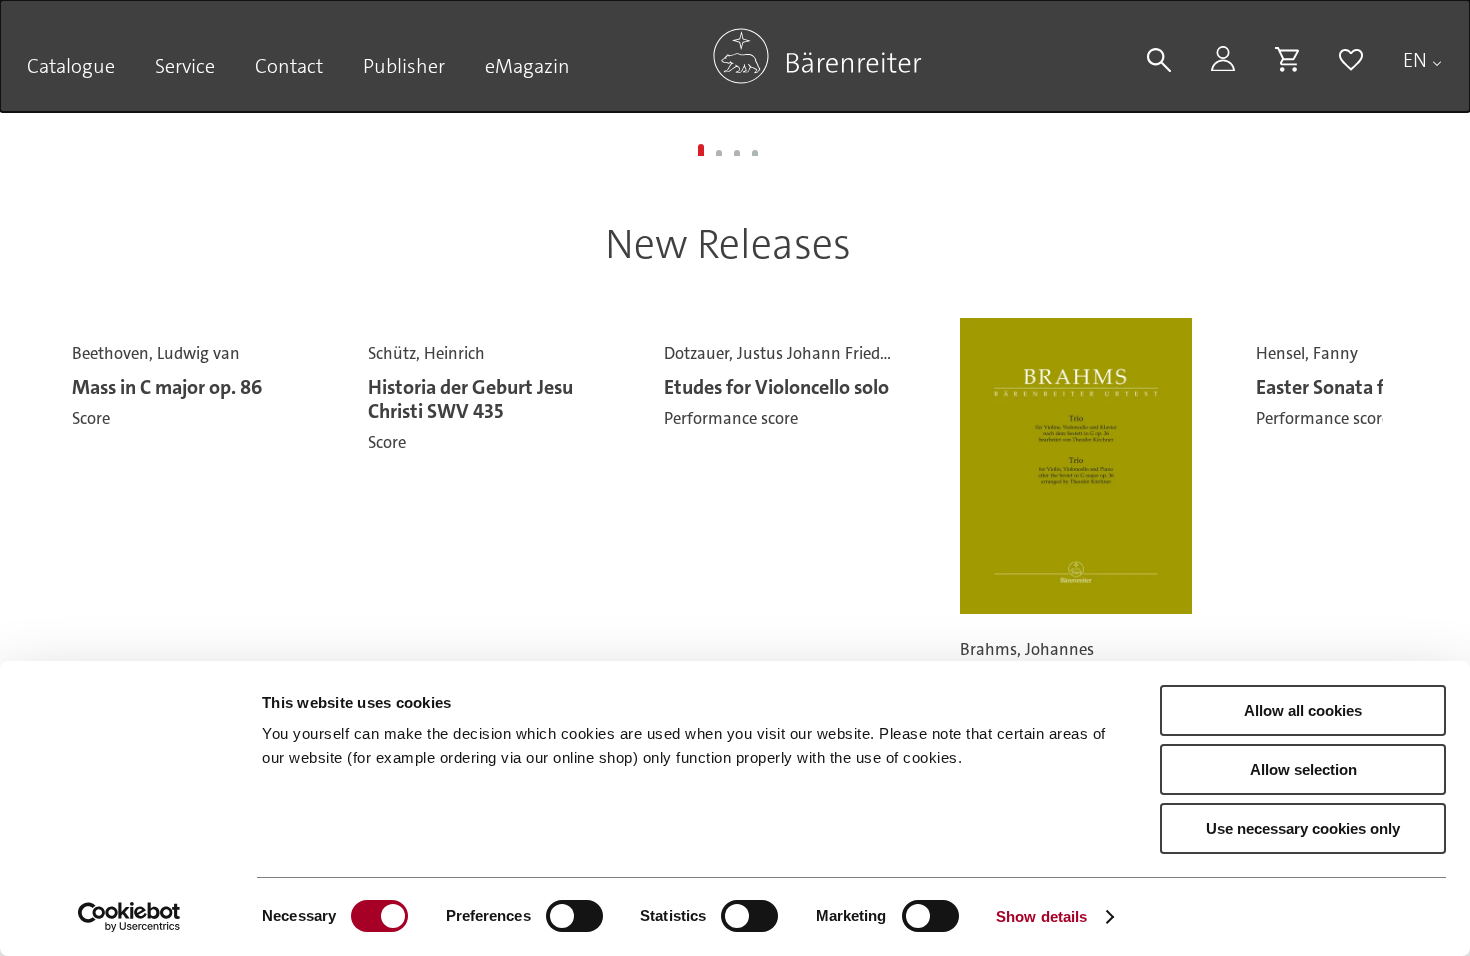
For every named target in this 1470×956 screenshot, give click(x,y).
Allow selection (1303, 769)
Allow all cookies (1303, 710)
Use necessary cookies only (1303, 828)
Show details (1041, 916)
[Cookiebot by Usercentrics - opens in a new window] (129, 917)
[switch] (574, 916)
